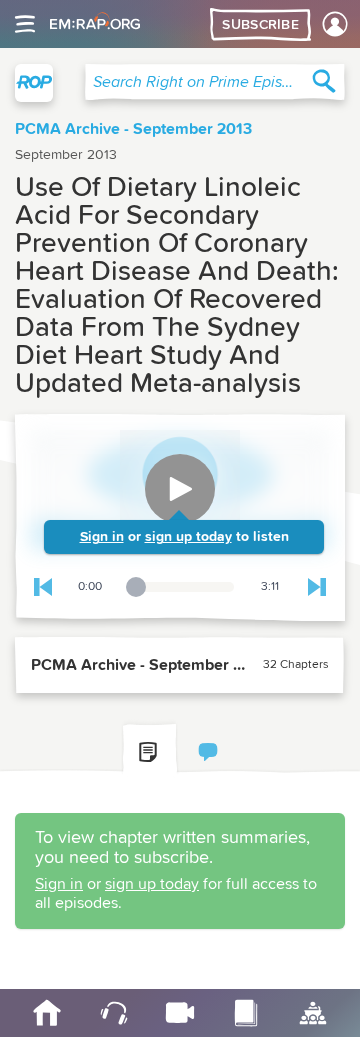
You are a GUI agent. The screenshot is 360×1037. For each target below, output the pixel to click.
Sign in (102, 537)
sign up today (188, 537)
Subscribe (260, 25)
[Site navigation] (25, 24)
